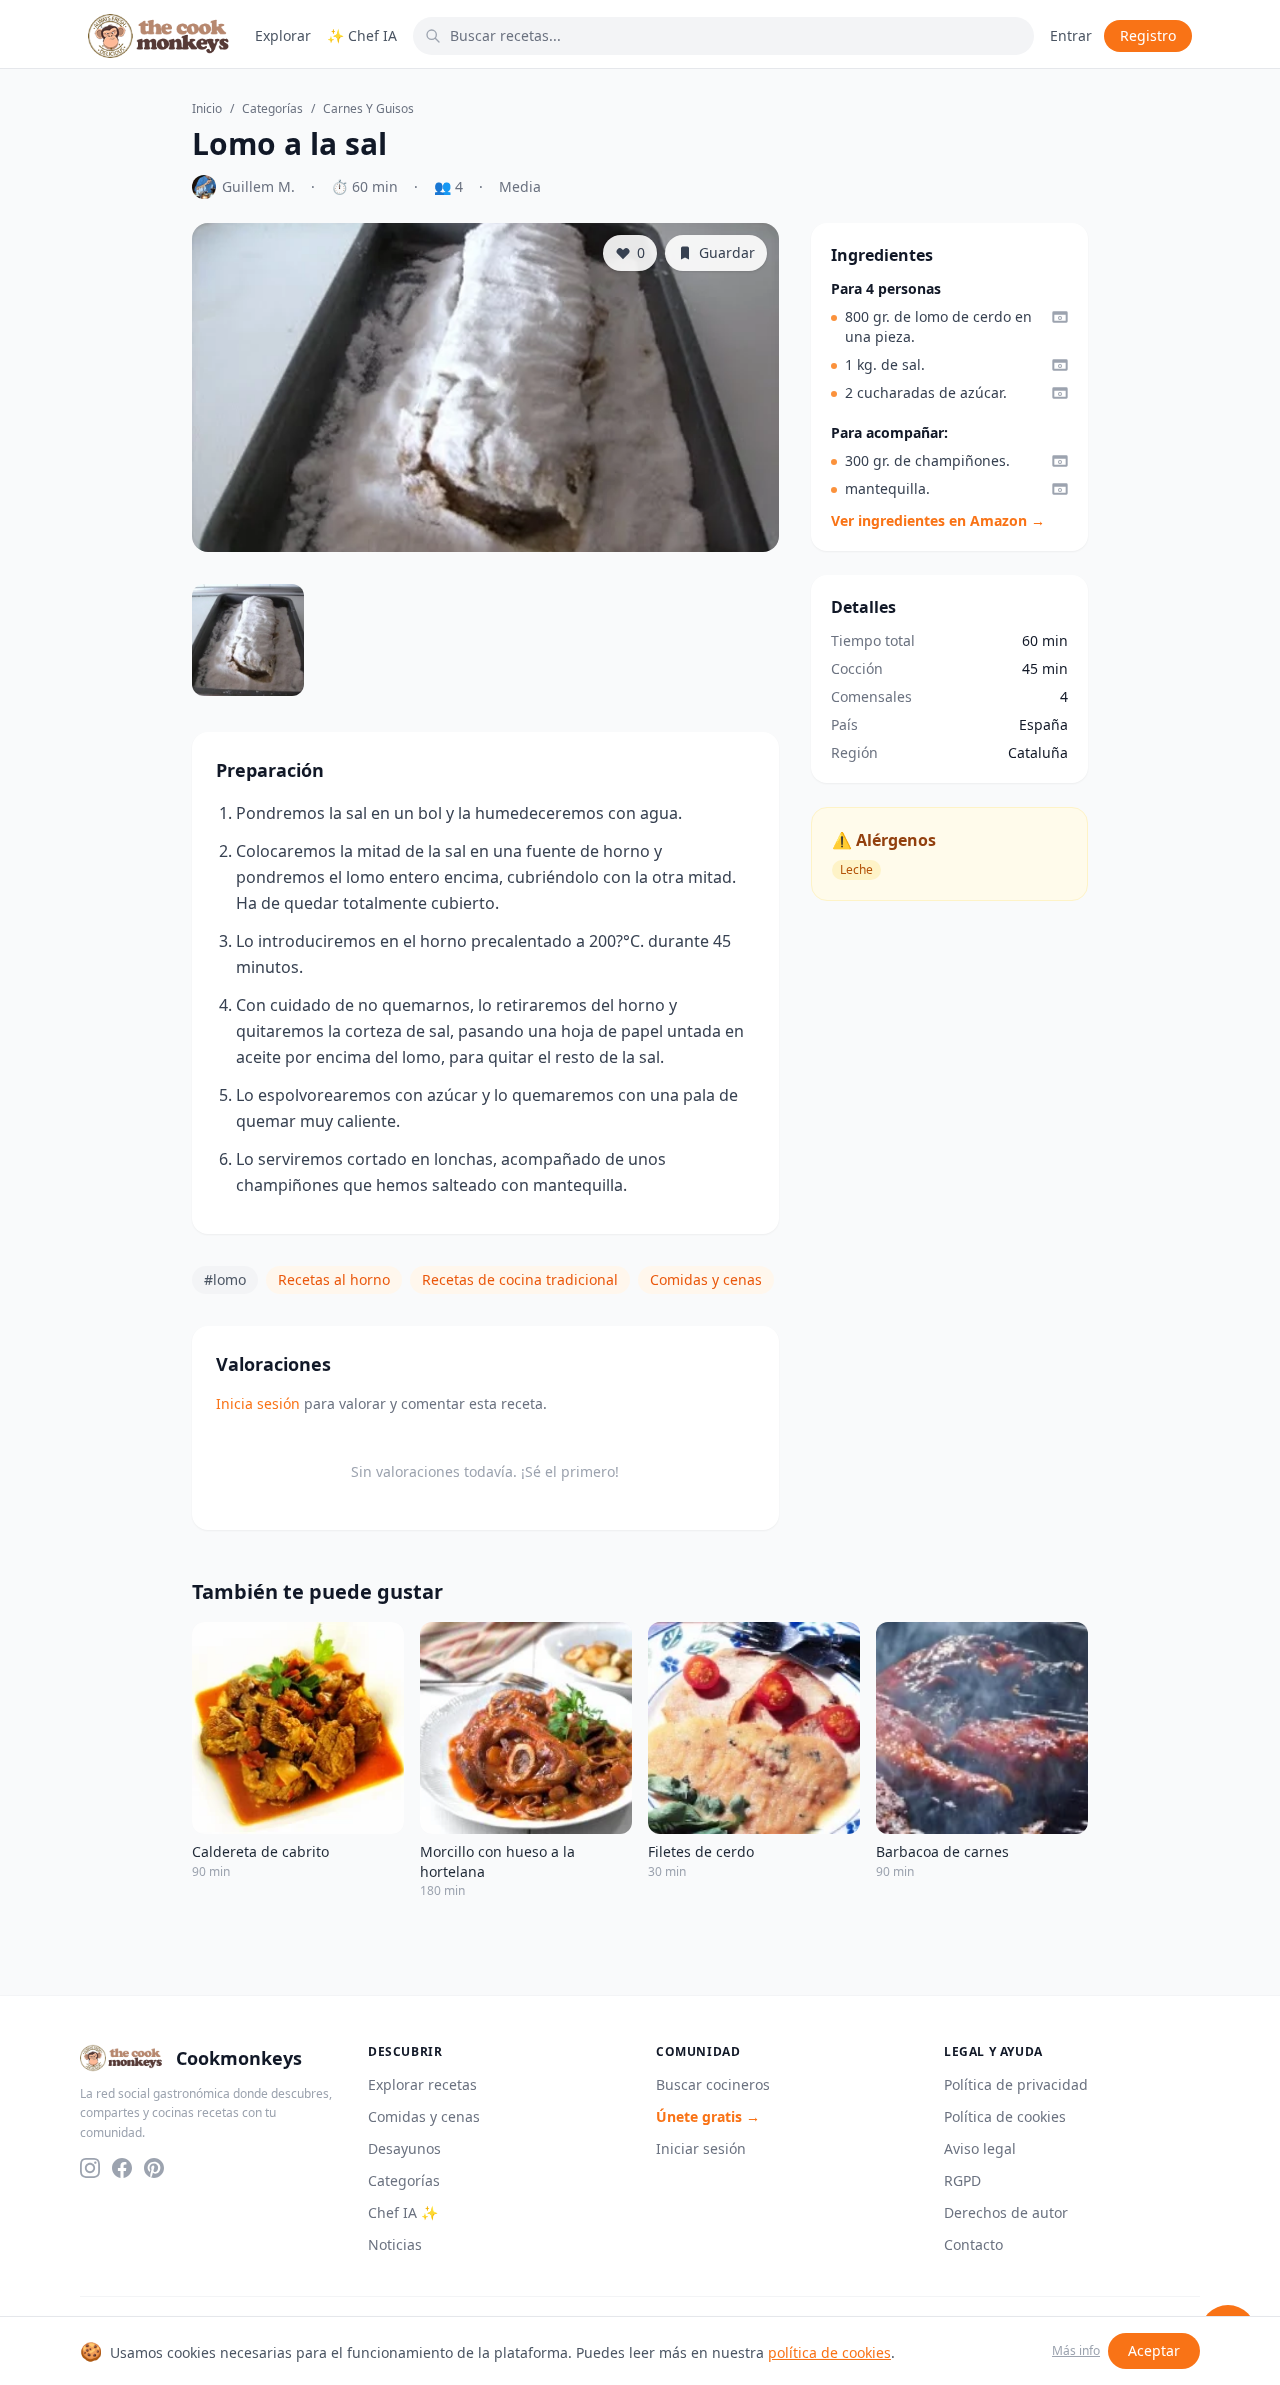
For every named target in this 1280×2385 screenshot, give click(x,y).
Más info (1076, 2351)
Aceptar (1154, 2350)
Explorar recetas (422, 2084)
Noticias (395, 2244)
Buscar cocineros (713, 2084)
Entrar (1071, 35)
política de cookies (829, 2352)
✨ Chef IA (362, 35)
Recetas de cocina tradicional (520, 1279)
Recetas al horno (334, 1279)
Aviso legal (980, 2148)
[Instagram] (90, 2168)
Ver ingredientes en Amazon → (938, 520)
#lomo (225, 1279)
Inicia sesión (258, 1403)
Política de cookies (1005, 2116)
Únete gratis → (708, 2116)
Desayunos (404, 2148)
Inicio (207, 109)
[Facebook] (122, 2168)
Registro (1148, 35)
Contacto (973, 2244)
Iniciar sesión (701, 2148)
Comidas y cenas (706, 1279)
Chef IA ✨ (403, 2212)
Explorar (283, 35)
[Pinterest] (154, 2168)
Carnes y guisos (368, 109)
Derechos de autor (1006, 2212)
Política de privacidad (1016, 2084)
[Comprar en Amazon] (1060, 317)
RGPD (962, 2180)
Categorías (272, 109)
